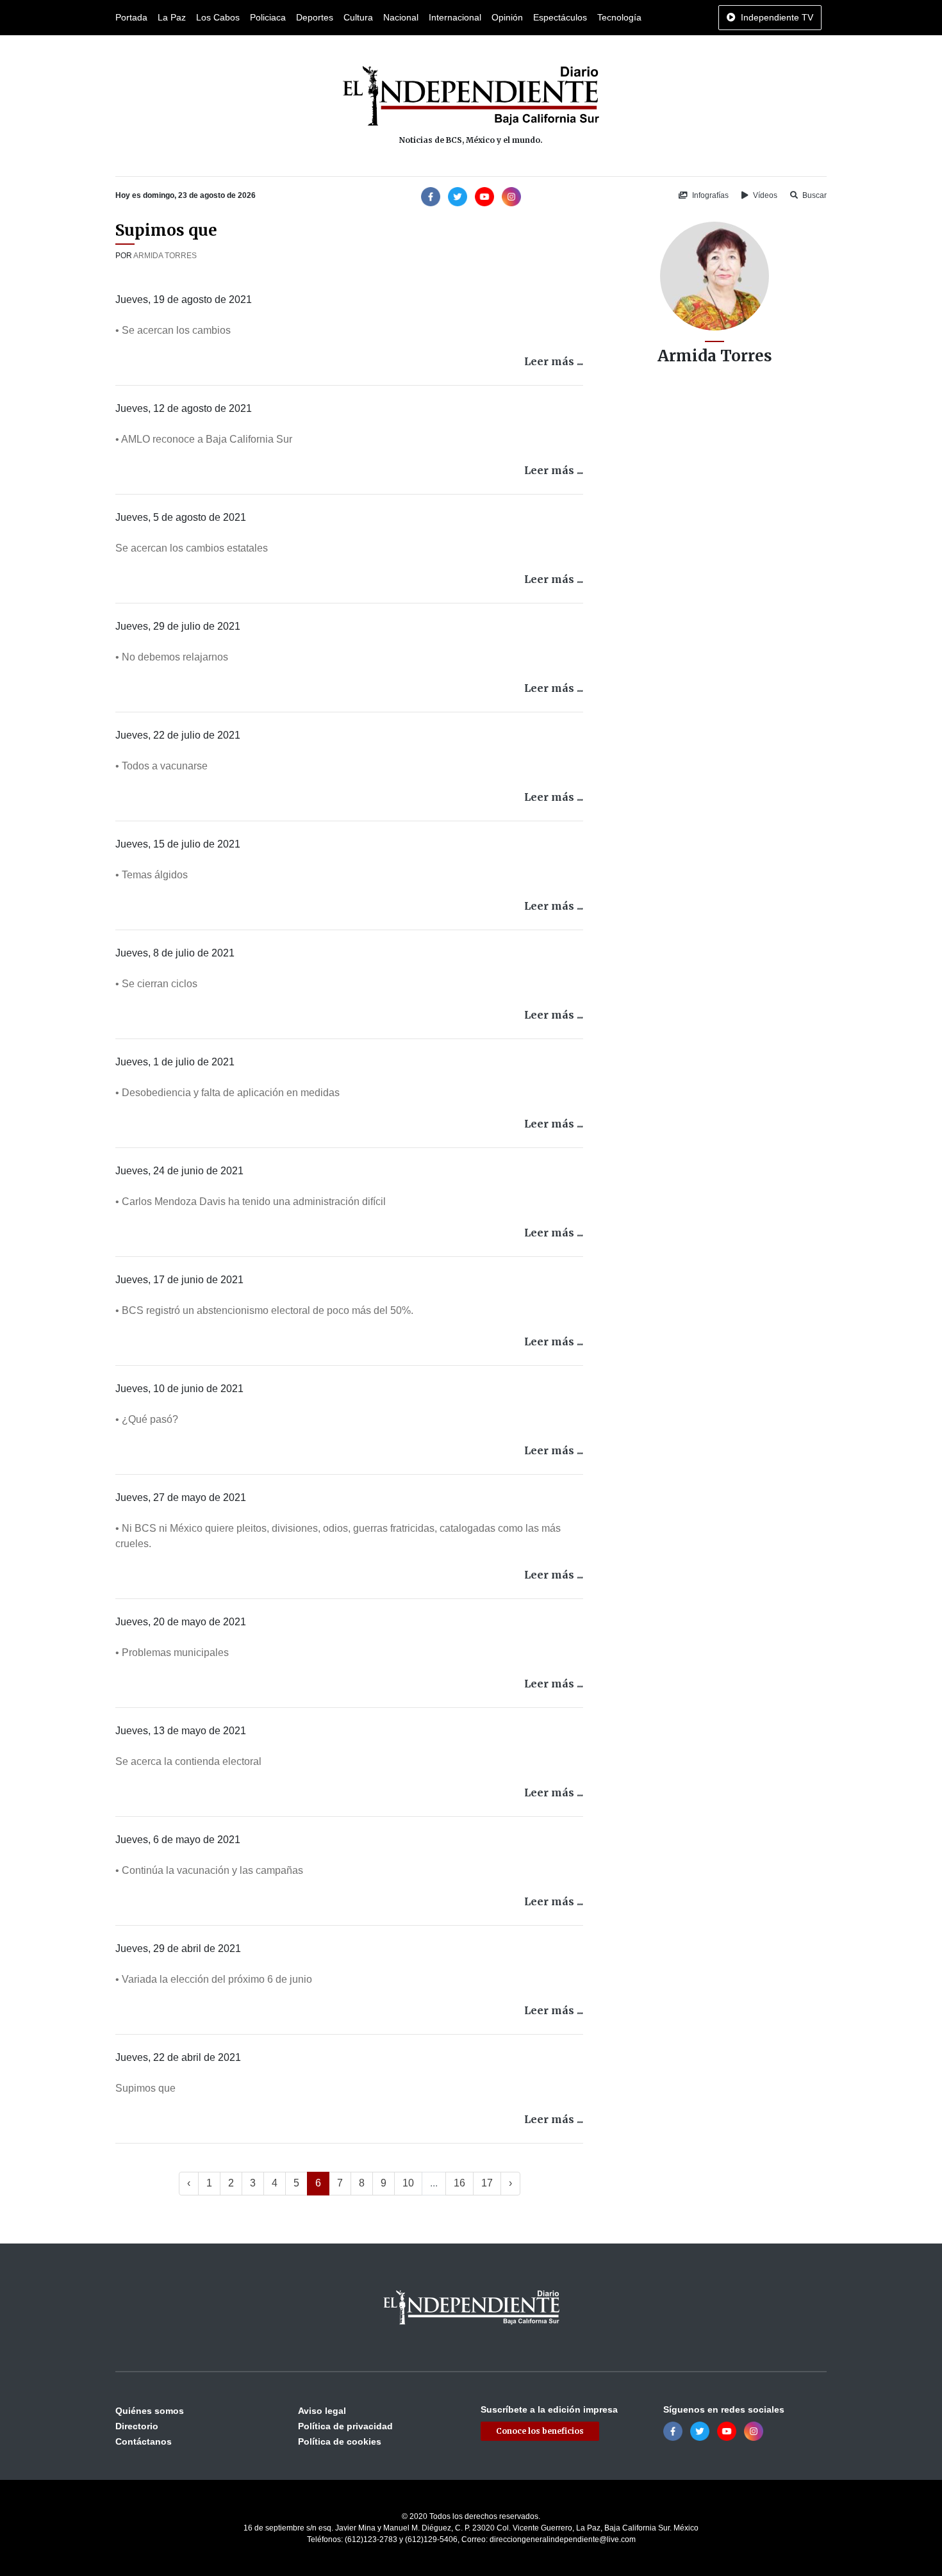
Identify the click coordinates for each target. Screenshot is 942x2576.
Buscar (814, 195)
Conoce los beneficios (540, 2431)
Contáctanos (144, 2441)
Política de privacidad (345, 2426)
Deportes (315, 17)
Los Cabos (218, 17)
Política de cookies (340, 2441)
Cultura (358, 17)
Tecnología (619, 17)
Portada (131, 17)
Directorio (137, 2426)
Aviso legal (322, 2411)
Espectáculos (560, 17)
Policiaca (268, 17)
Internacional (455, 17)
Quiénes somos (150, 2411)
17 (487, 2183)
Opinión (507, 17)
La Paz (172, 17)
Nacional (401, 17)
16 (459, 2183)
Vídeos (764, 195)
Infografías (709, 195)
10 (408, 2183)
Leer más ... (554, 361)
